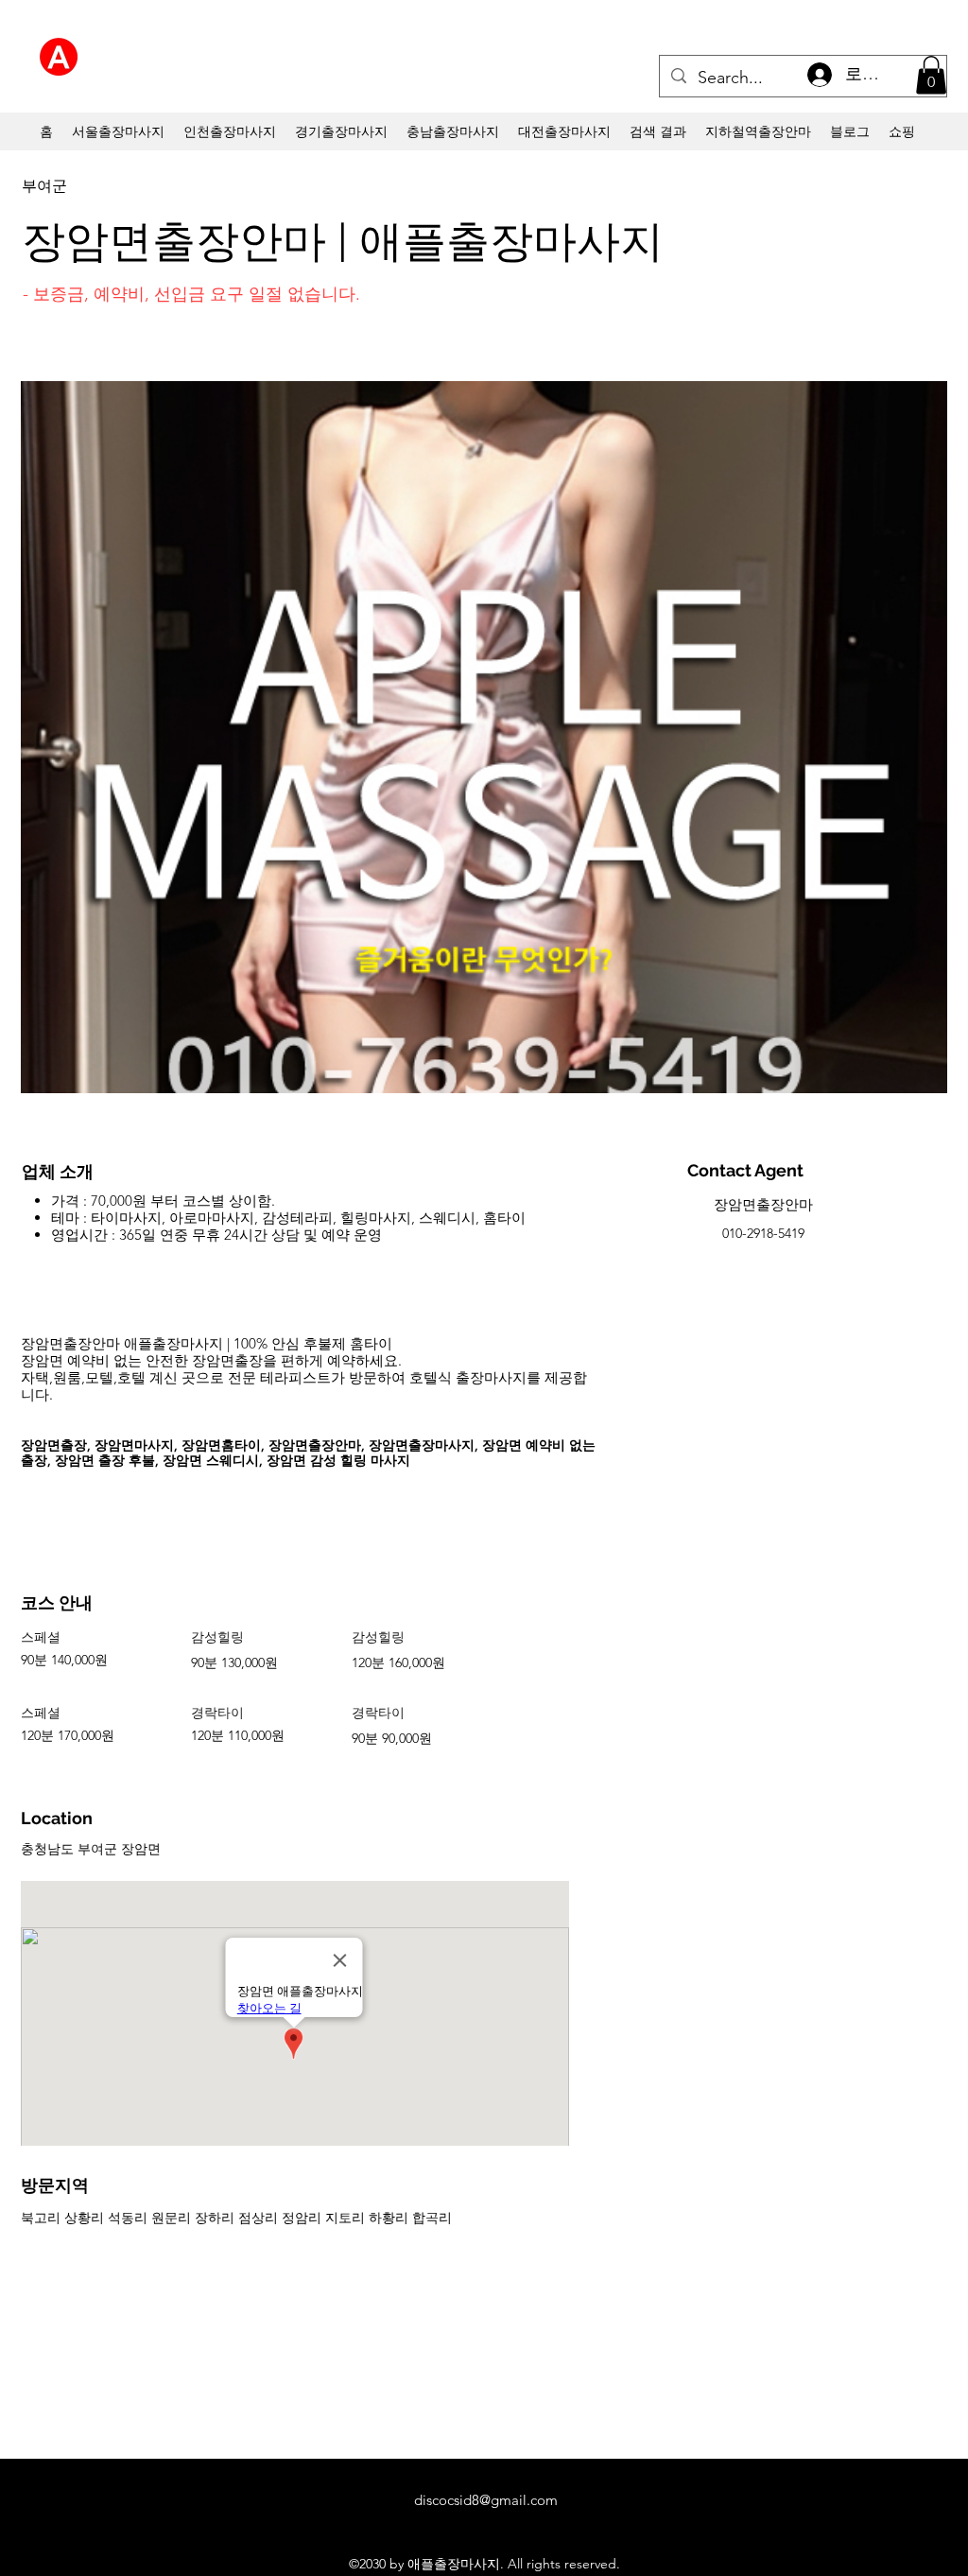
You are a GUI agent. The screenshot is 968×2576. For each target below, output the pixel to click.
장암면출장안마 (763, 1204)
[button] (931, 75)
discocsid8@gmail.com (486, 2500)
